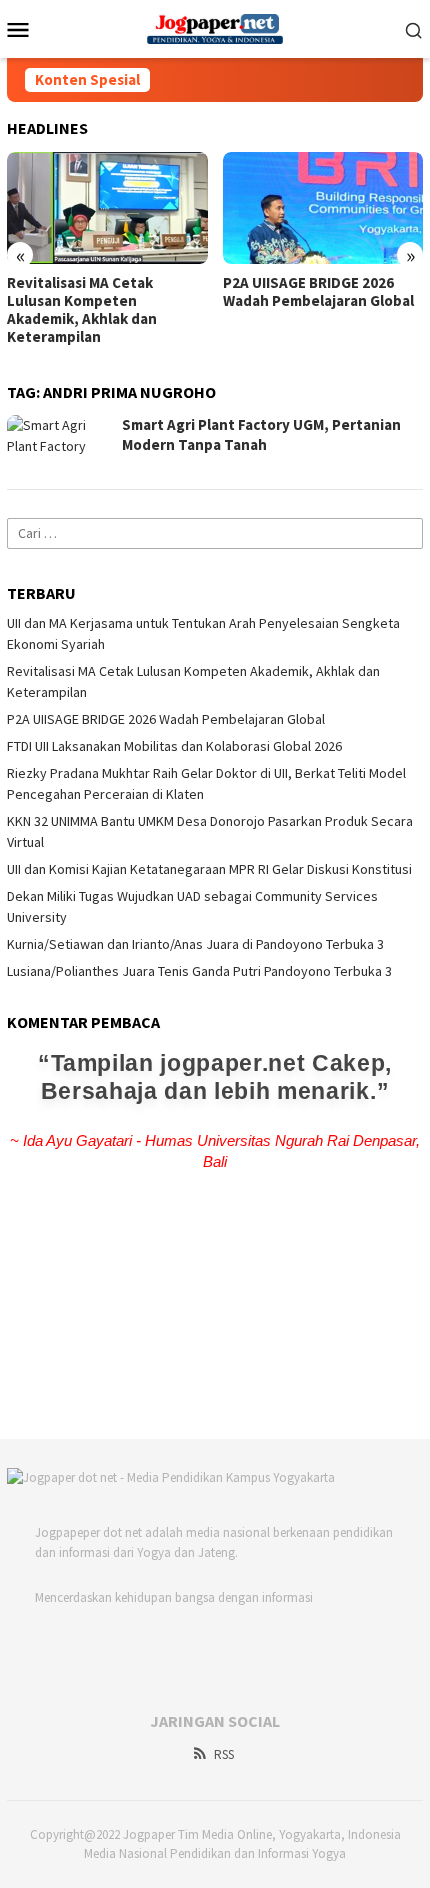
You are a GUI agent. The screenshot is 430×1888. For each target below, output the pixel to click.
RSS (224, 1754)
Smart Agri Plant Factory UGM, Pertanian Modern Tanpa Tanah (261, 434)
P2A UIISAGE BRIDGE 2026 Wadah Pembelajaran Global (318, 292)
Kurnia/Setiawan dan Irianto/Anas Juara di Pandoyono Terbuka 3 (195, 944)
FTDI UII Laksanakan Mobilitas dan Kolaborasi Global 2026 (174, 746)
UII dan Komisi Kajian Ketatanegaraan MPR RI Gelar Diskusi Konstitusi (209, 869)
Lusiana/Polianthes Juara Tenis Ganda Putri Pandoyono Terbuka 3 (199, 971)
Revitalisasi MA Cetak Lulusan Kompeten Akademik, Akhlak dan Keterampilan (82, 310)
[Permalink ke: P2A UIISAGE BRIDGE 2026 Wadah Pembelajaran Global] (323, 208)
